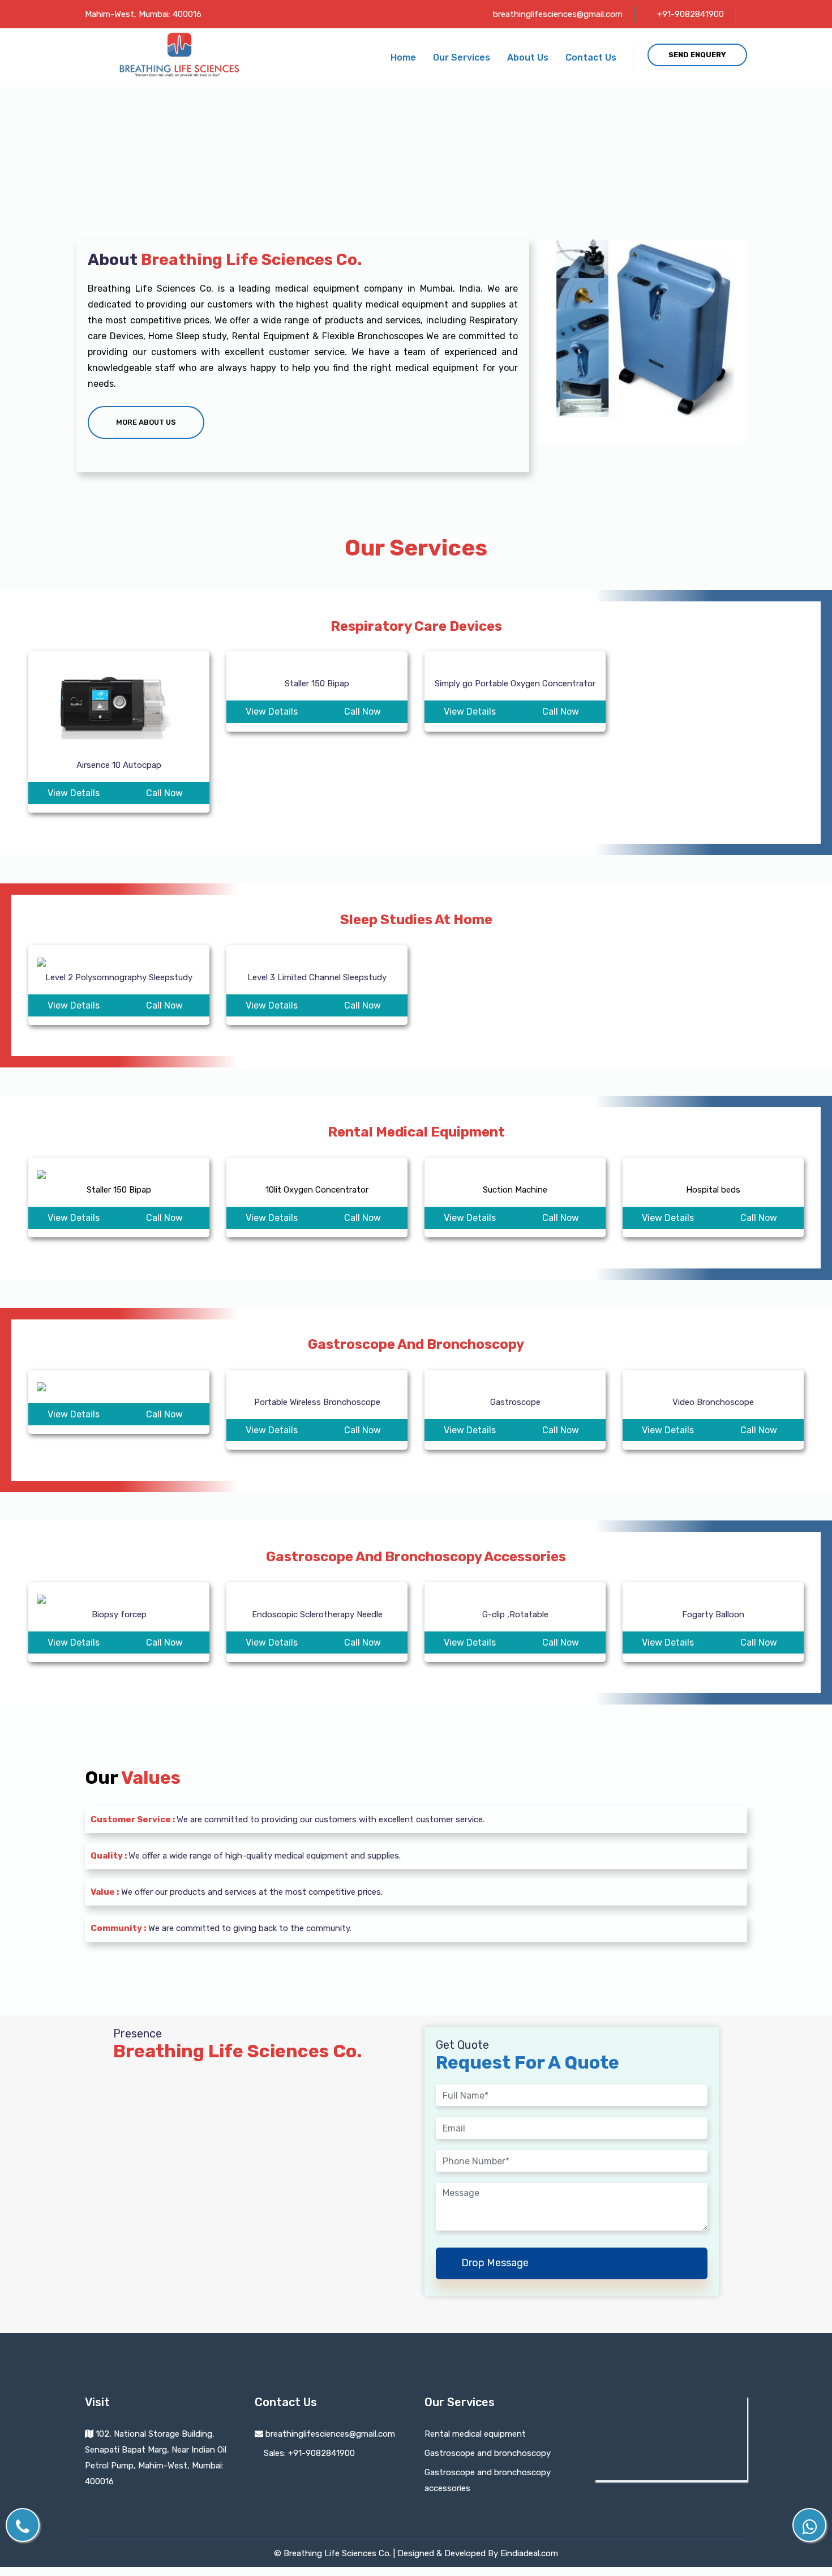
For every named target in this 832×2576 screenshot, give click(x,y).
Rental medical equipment (475, 2434)
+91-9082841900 (691, 14)
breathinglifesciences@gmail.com (558, 14)
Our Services (462, 57)
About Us (528, 57)
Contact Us (591, 57)
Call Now (164, 793)
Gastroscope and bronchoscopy (488, 2453)
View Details (74, 793)
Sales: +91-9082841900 (308, 2453)
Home (403, 57)
